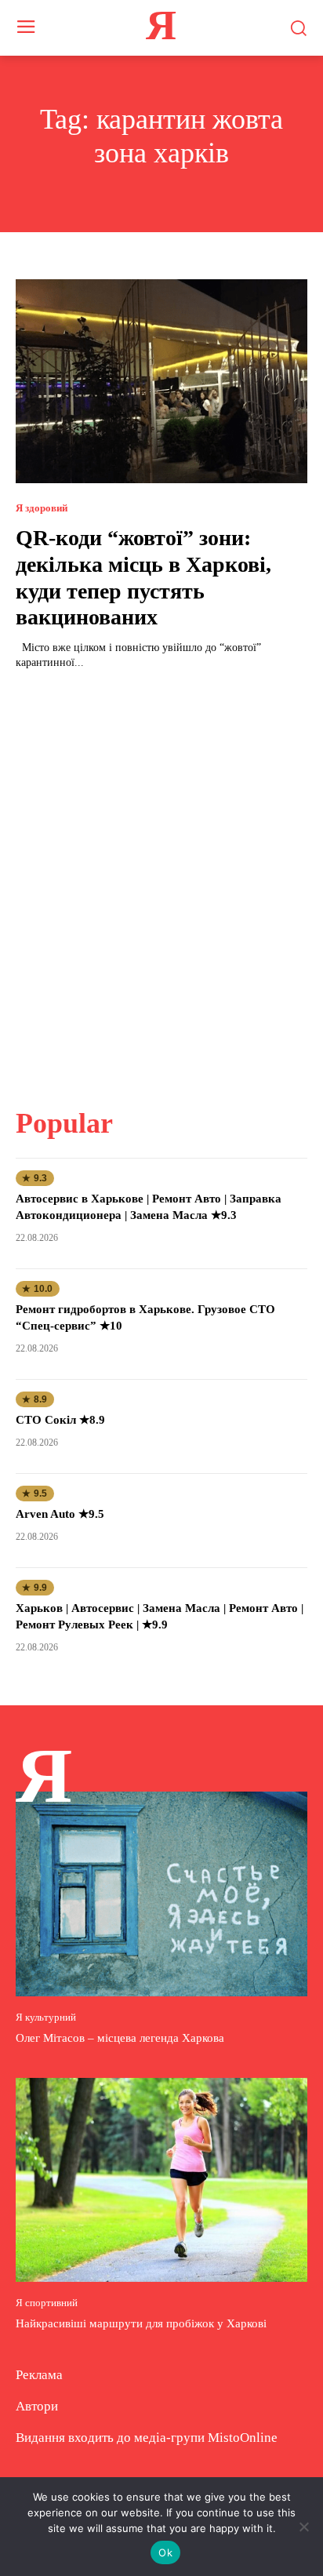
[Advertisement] (161, 879)
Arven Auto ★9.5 (60, 1514)
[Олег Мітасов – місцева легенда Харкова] (161, 1894)
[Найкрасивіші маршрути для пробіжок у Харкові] (161, 2180)
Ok (165, 2552)
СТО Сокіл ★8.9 (60, 1420)
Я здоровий (42, 508)
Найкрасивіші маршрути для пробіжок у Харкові (141, 2323)
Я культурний (46, 2017)
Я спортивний (47, 2303)
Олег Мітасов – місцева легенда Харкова (120, 2038)
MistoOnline (243, 2438)
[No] (303, 2527)
